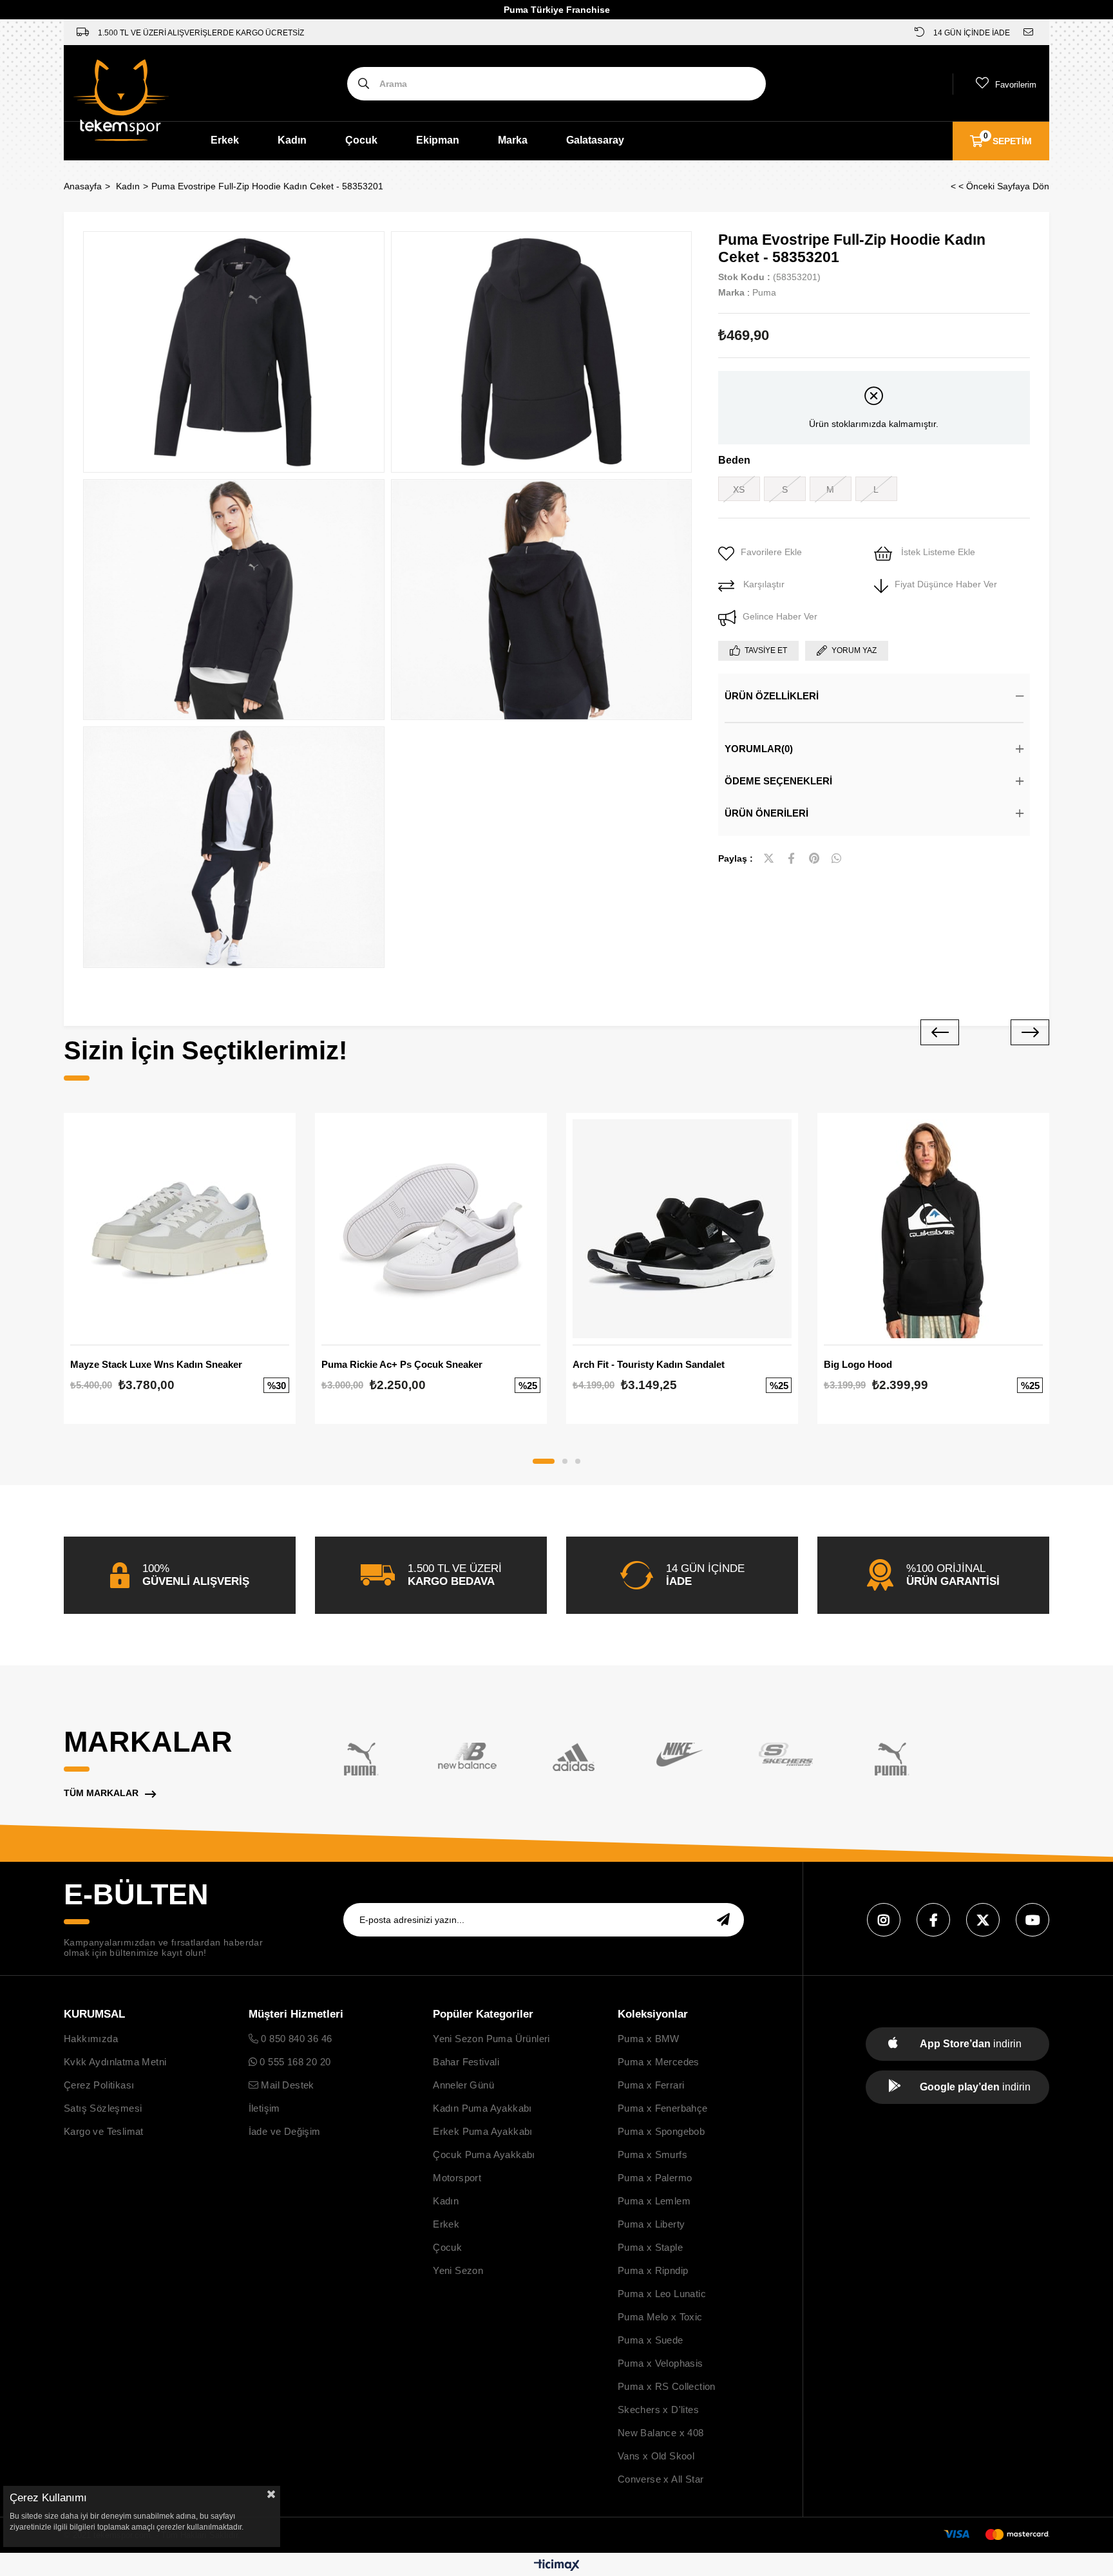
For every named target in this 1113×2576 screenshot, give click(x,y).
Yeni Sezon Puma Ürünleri (491, 2039)
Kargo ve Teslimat (104, 2131)
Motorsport (457, 2178)
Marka (513, 140)
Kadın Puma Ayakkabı (482, 2108)
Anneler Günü (463, 2085)
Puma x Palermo (655, 2178)
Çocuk (361, 140)
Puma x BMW (649, 2039)
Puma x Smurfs (652, 2155)
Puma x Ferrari (651, 2085)
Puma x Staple (650, 2247)
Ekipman (438, 140)
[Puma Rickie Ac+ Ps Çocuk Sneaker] (431, 1229)
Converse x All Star (661, 2479)
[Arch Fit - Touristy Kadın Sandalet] (682, 1229)
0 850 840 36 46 (295, 2039)
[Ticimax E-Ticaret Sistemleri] (557, 2566)
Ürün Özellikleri (772, 696)
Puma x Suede (651, 2340)
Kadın (292, 140)
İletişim (264, 2108)
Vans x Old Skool (656, 2456)
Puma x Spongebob (661, 2131)
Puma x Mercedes (659, 2062)
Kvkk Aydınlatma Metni (115, 2062)
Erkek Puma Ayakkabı (483, 2131)
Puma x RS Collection (667, 2386)
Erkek (225, 140)
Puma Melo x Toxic (660, 2317)
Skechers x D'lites (658, 2410)
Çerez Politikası (99, 2085)
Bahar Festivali (466, 2062)
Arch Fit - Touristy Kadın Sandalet (649, 1364)
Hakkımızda (91, 2039)
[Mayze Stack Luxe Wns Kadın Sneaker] (180, 1229)
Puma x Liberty (652, 2224)
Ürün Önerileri (766, 813)
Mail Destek (286, 2085)
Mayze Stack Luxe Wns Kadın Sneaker (156, 1364)
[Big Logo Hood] (933, 1229)
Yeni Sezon (458, 2270)
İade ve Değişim (285, 2131)
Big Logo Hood (858, 1364)
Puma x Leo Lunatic (662, 2294)
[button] (544, 1461)
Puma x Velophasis (661, 2363)
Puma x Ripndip (653, 2270)
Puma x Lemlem (654, 2201)
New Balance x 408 (661, 2433)
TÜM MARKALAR (101, 1793)
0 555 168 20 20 (294, 2062)
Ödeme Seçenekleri (778, 781)
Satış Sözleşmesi (103, 2108)
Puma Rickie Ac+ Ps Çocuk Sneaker (402, 1364)
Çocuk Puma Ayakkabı (484, 2155)
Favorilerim (1016, 85)
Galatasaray (595, 140)
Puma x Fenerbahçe (663, 2108)
